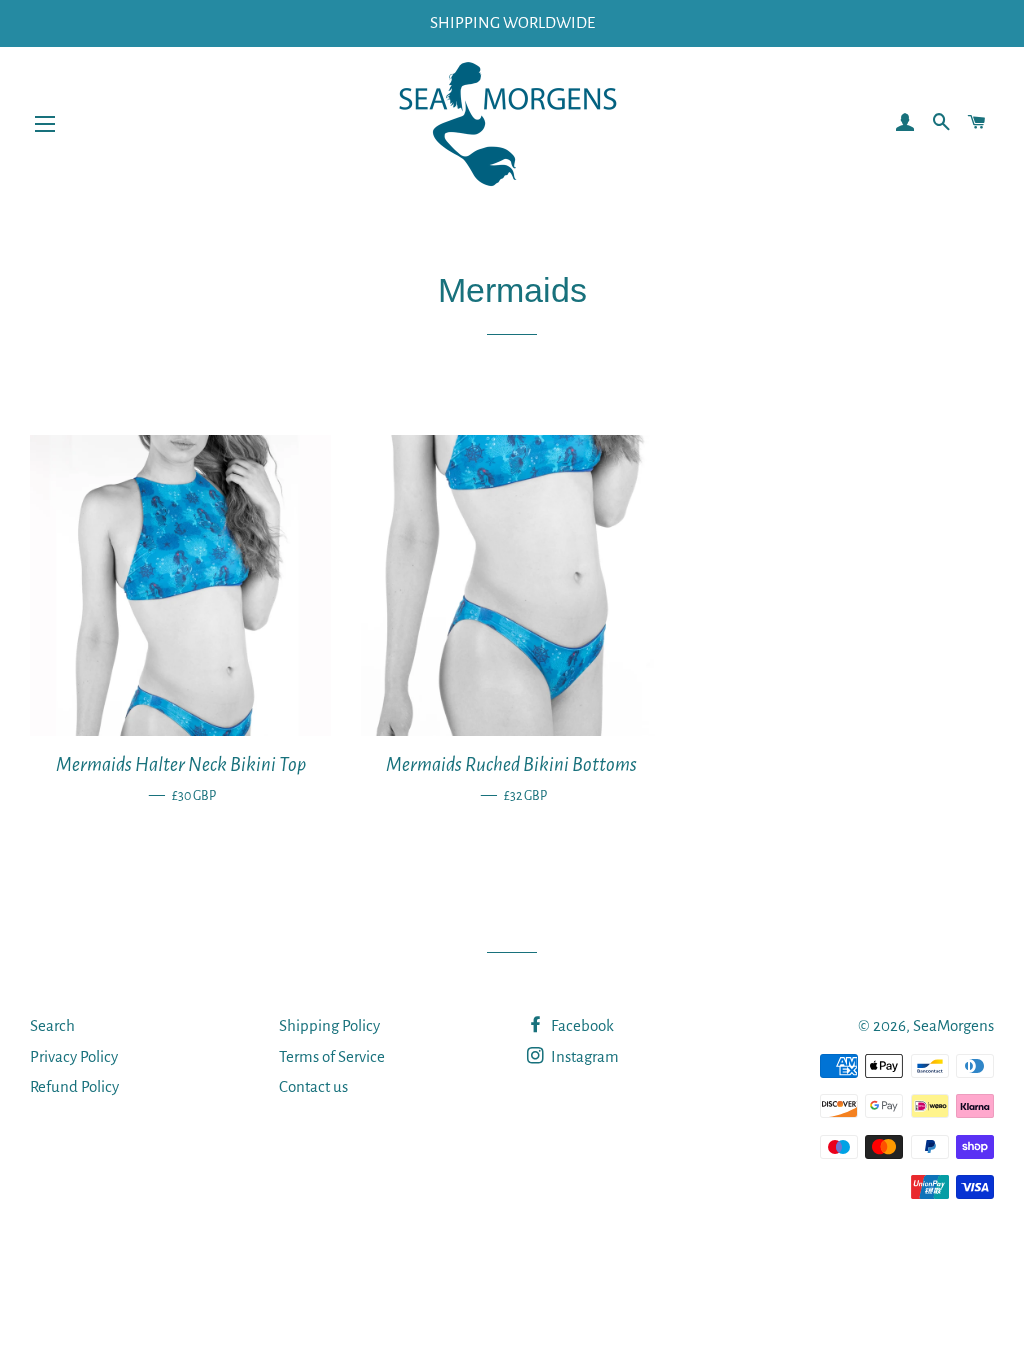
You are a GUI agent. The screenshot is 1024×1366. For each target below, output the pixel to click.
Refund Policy (74, 1086)
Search (52, 1025)
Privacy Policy (74, 1056)
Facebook (581, 1025)
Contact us (313, 1086)
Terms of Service (332, 1056)
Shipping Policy (329, 1025)
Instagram (583, 1056)
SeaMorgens (953, 1025)
